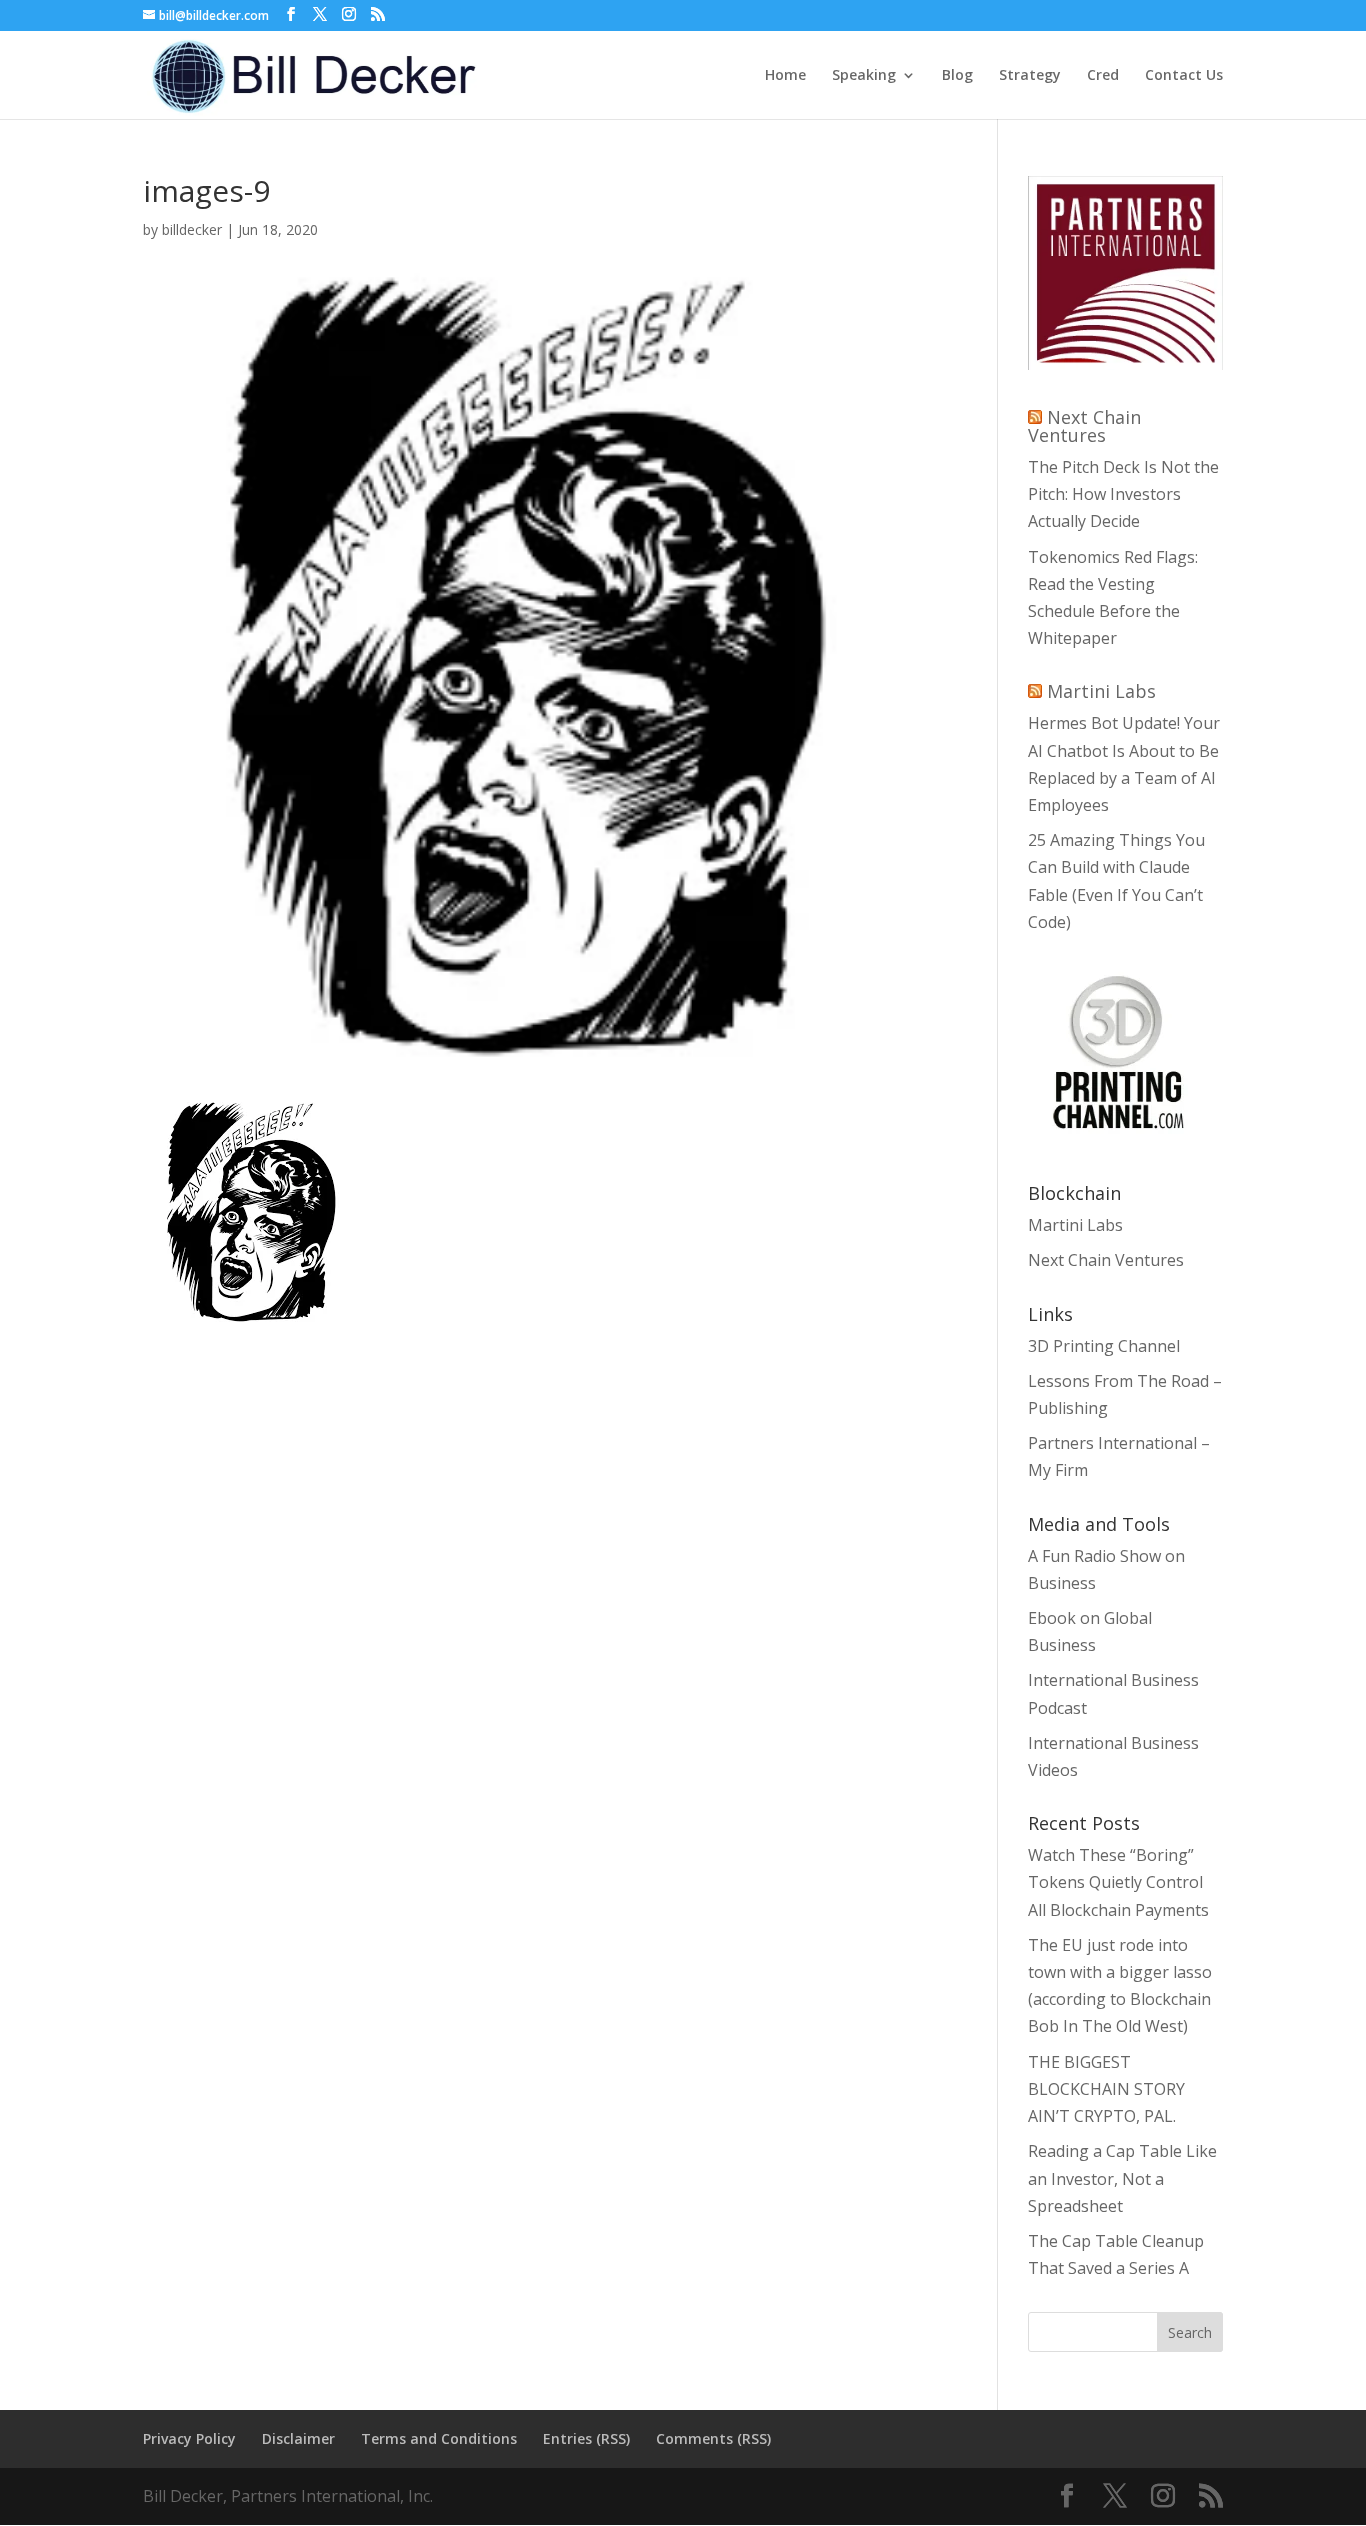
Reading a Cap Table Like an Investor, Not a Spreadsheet (1122, 2178)
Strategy (1030, 76)
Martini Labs (1101, 691)
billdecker (192, 229)
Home (785, 76)
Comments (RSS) (713, 2438)
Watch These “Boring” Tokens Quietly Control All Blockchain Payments (1118, 1882)
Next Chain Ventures (1084, 426)
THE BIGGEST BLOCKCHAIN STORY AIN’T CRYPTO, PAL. (1106, 2089)
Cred (1103, 76)
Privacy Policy (189, 2438)
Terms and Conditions (439, 2438)
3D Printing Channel (1104, 1346)
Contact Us (1184, 76)
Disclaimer (298, 2438)
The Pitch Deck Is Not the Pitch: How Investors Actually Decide (1123, 494)
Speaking (864, 76)
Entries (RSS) (586, 2438)
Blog (957, 76)
